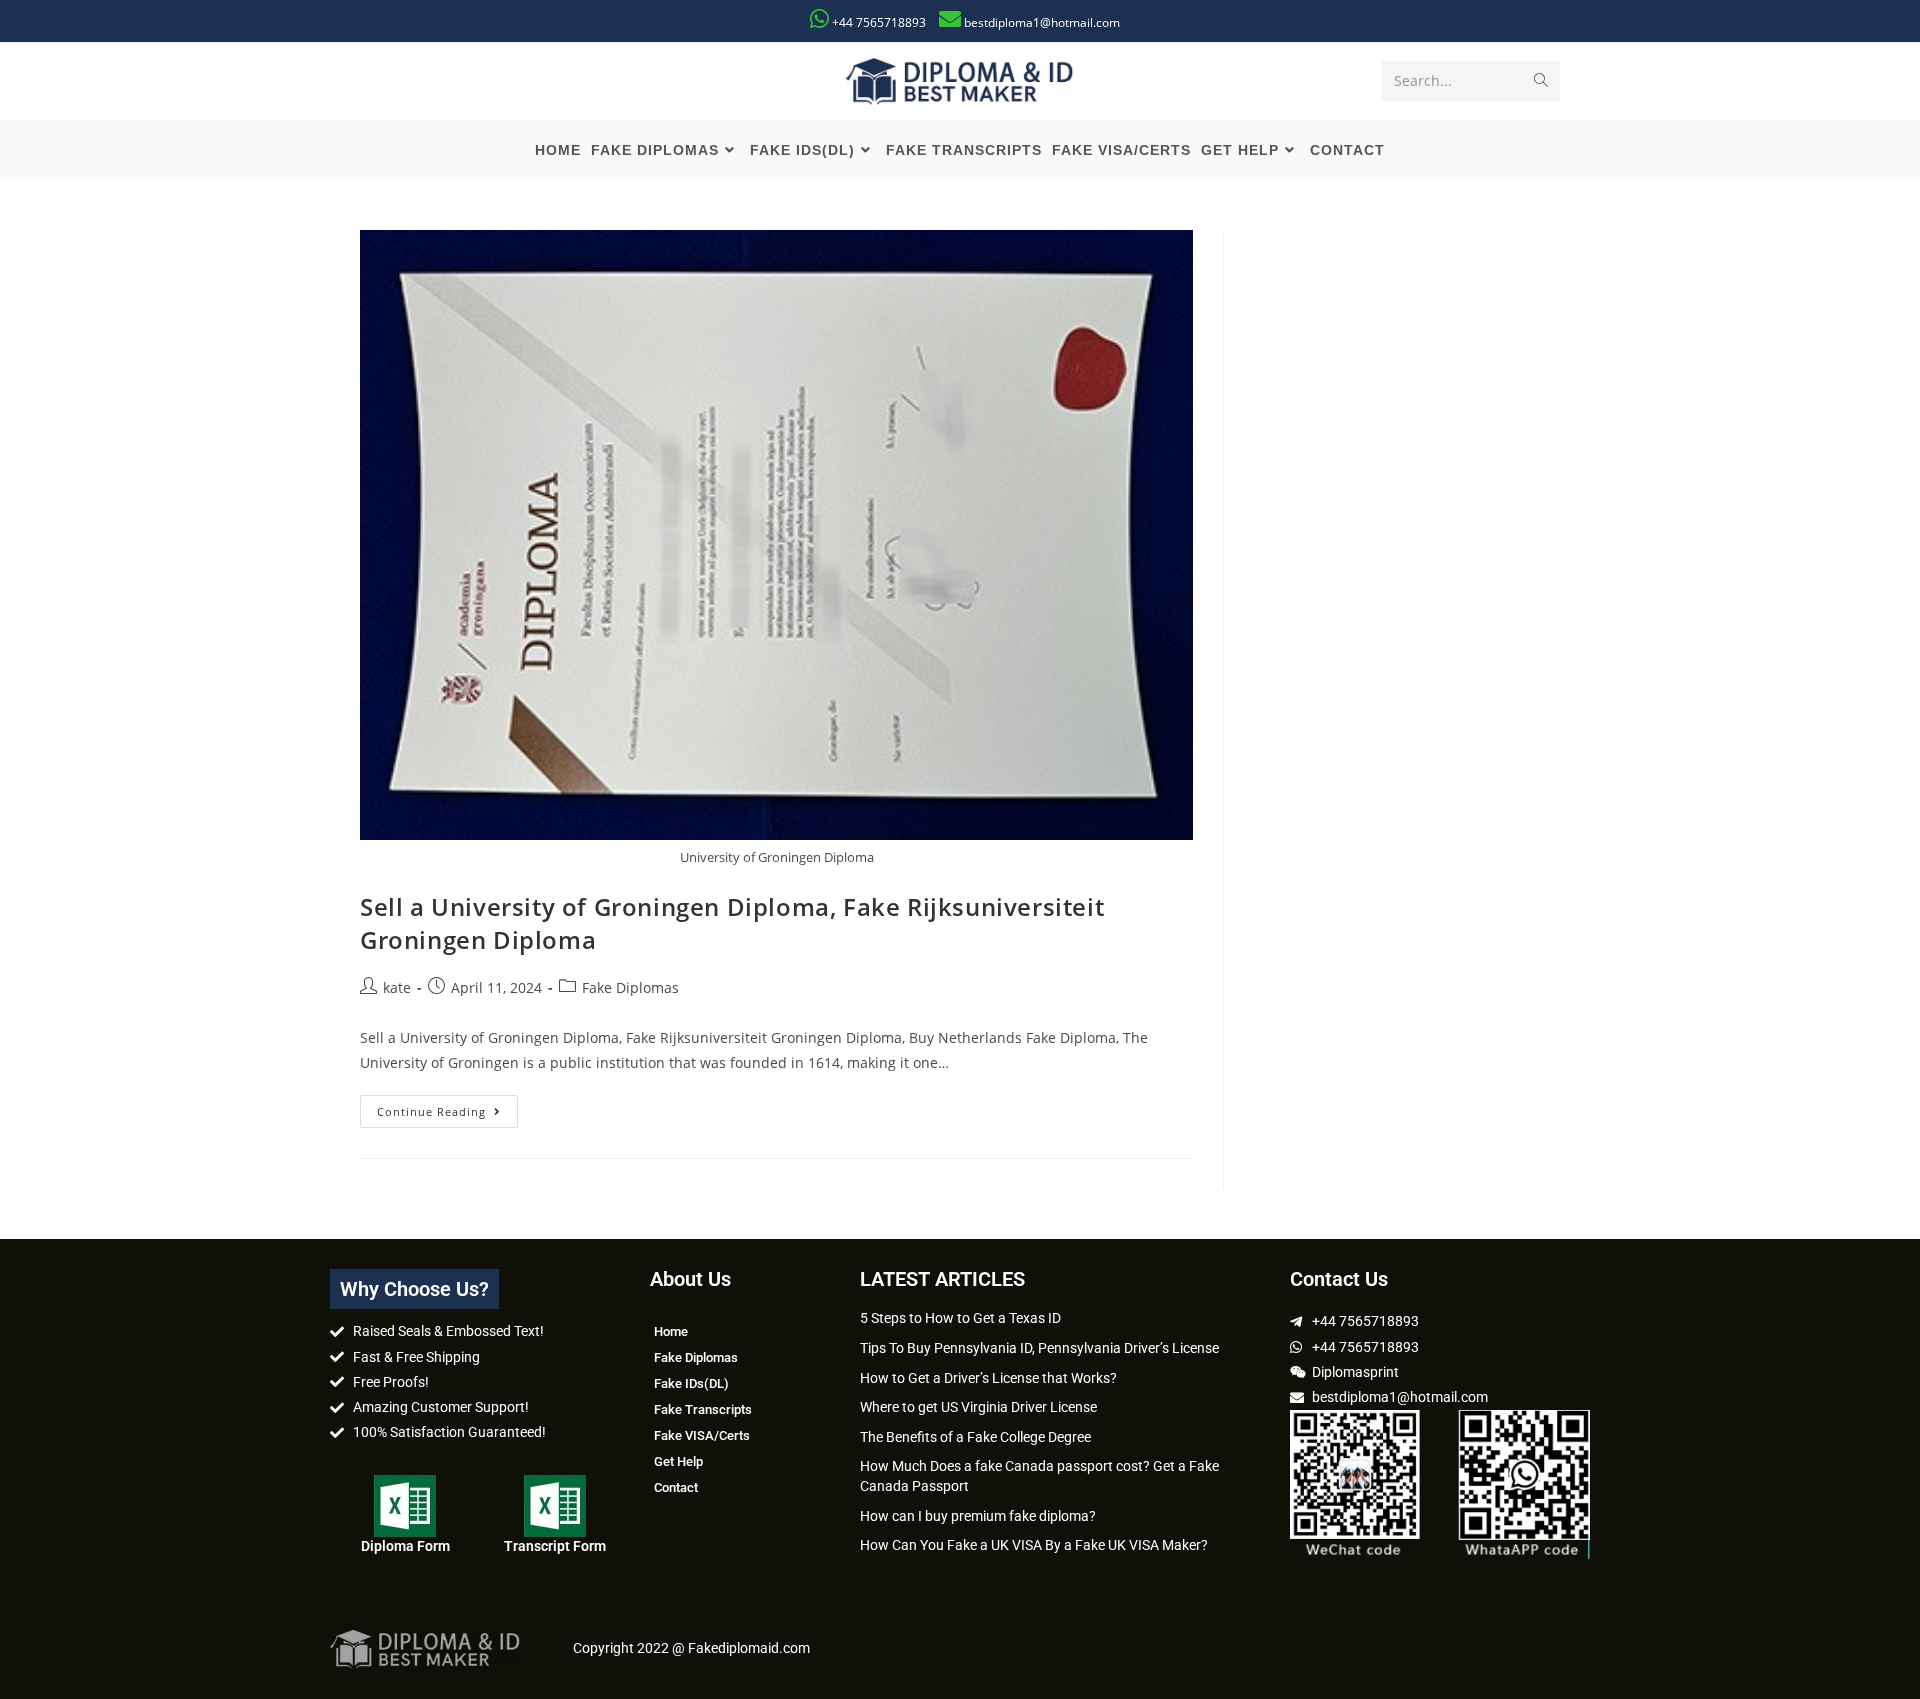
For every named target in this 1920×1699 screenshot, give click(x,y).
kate (397, 987)
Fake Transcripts (703, 1409)
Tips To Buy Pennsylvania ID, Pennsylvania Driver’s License (1039, 1348)
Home (671, 1331)
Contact (676, 1487)
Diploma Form (405, 1546)
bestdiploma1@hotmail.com (1042, 22)
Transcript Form (555, 1546)
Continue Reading (447, 1107)
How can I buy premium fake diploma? (978, 1516)
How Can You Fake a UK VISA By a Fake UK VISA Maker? (1034, 1545)
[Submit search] (1541, 81)
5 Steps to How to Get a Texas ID (960, 1318)
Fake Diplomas (630, 987)
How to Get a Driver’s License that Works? (988, 1378)
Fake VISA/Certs (702, 1435)
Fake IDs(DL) (691, 1383)
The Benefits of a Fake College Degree (975, 1437)
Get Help (678, 1461)
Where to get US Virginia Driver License (978, 1407)
